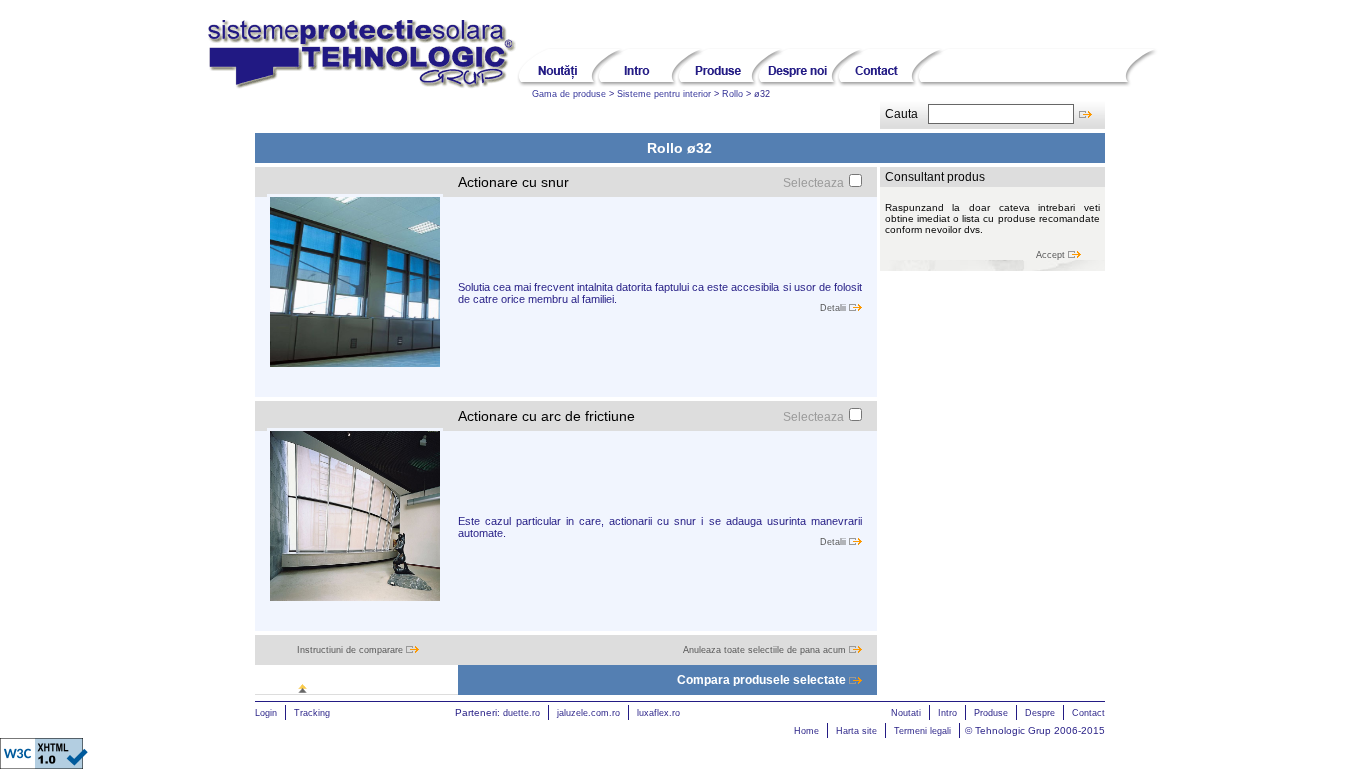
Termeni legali (922, 731)
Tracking (312, 713)
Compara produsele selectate (763, 680)
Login (266, 713)
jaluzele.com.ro (588, 713)
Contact (1088, 713)
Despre (1040, 713)
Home (806, 731)
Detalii (834, 308)
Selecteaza (813, 183)
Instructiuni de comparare (351, 650)
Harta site (856, 731)
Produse (991, 713)
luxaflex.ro (658, 713)
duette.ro (521, 713)
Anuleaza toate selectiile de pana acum (766, 650)
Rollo (732, 94)
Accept (1052, 255)
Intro (947, 713)
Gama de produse (569, 94)
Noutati (906, 713)
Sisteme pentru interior (664, 94)
